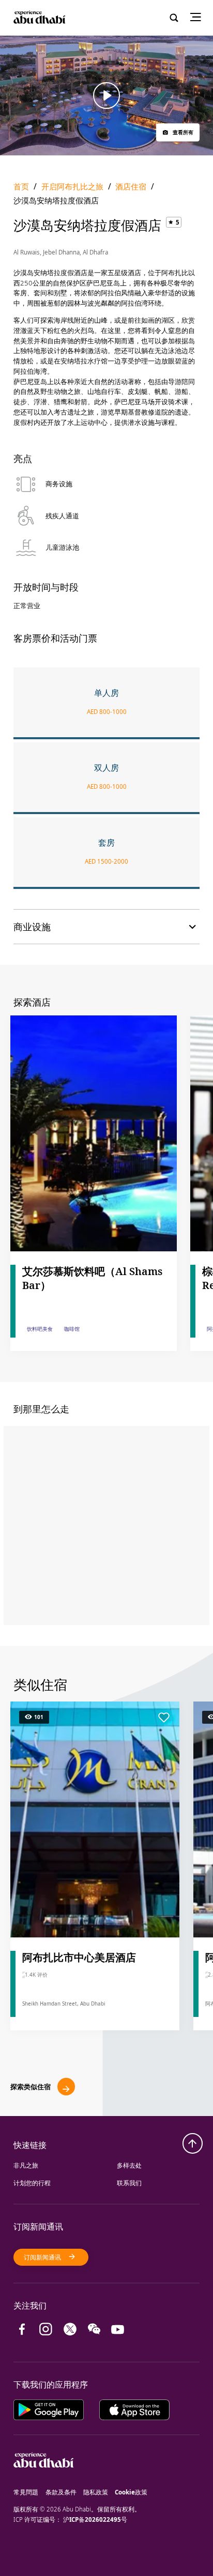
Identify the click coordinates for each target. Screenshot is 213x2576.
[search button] (174, 18)
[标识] (44, 2482)
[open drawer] (199, 18)
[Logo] (38, 18)
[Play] (107, 96)
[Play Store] (56, 2408)
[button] (178, 132)
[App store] (134, 2408)
